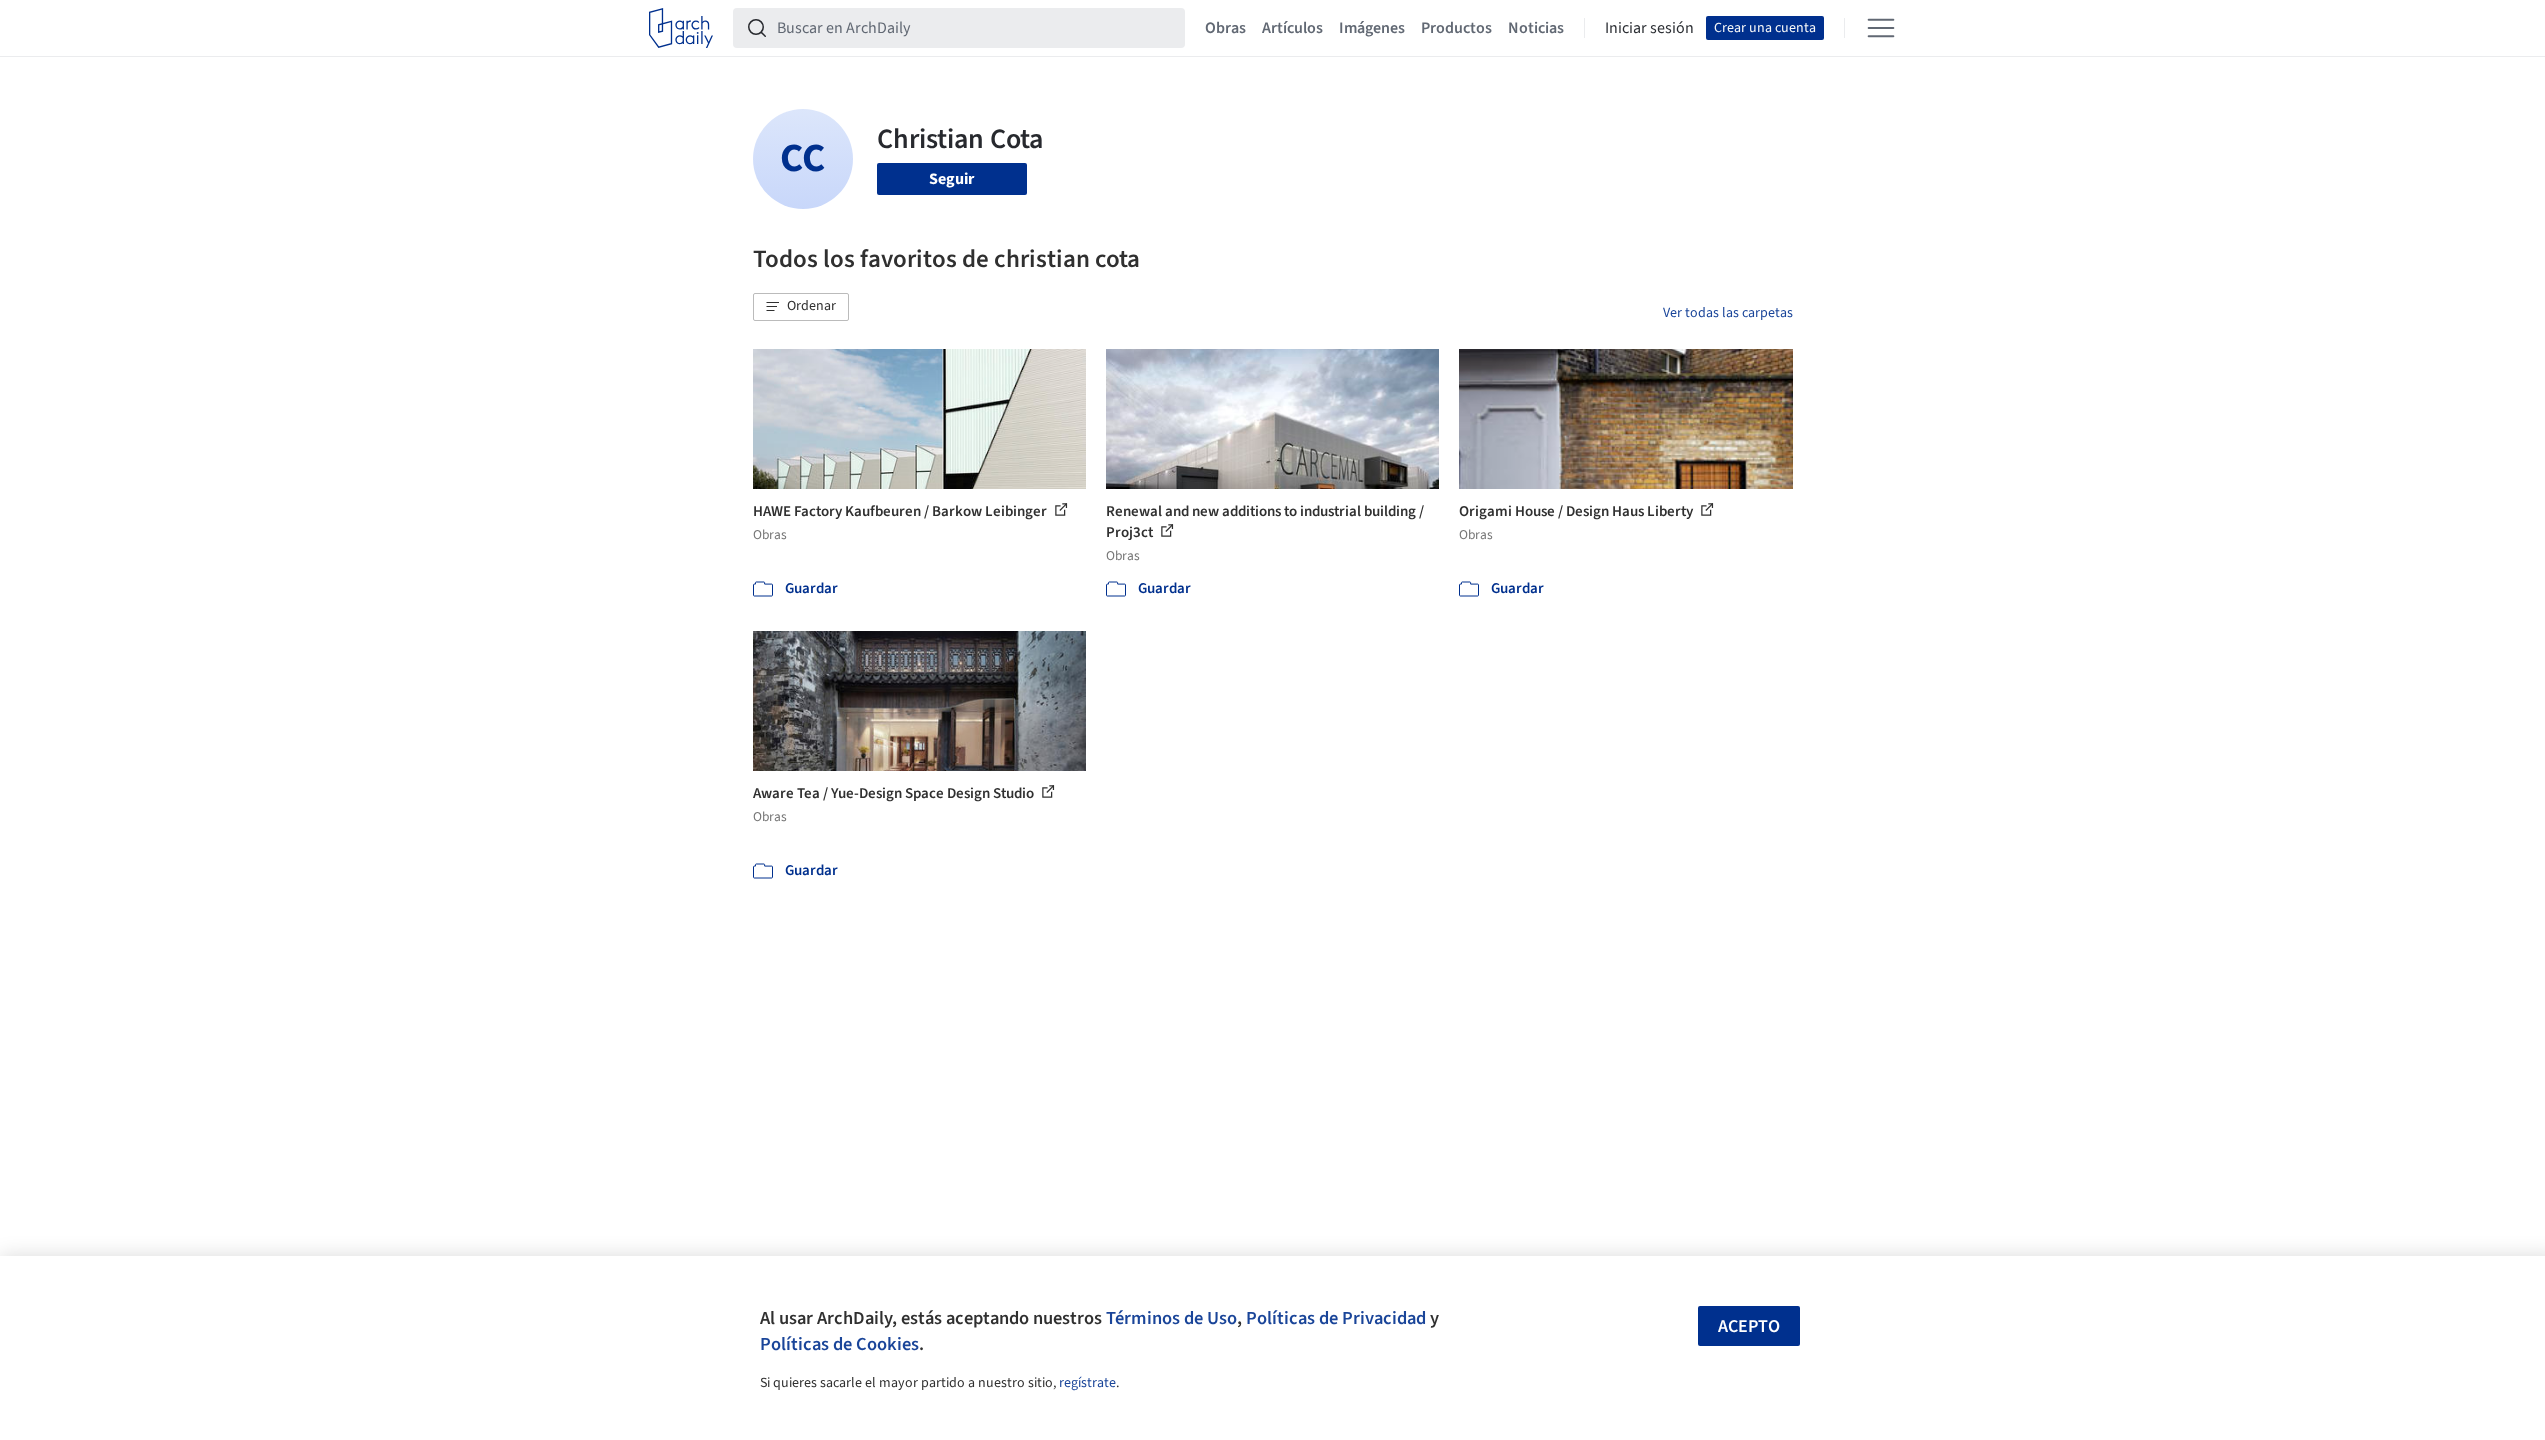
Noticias (1536, 28)
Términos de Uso (1171, 1318)
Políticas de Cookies (839, 1344)
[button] (801, 307)
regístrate (1087, 1383)
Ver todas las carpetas (1728, 313)
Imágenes (1372, 28)
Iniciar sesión (1649, 28)
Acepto (1749, 1326)
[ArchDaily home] (681, 28)
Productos (1456, 28)
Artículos (1292, 28)
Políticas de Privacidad (1336, 1318)
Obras (1225, 28)
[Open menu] (1881, 28)
